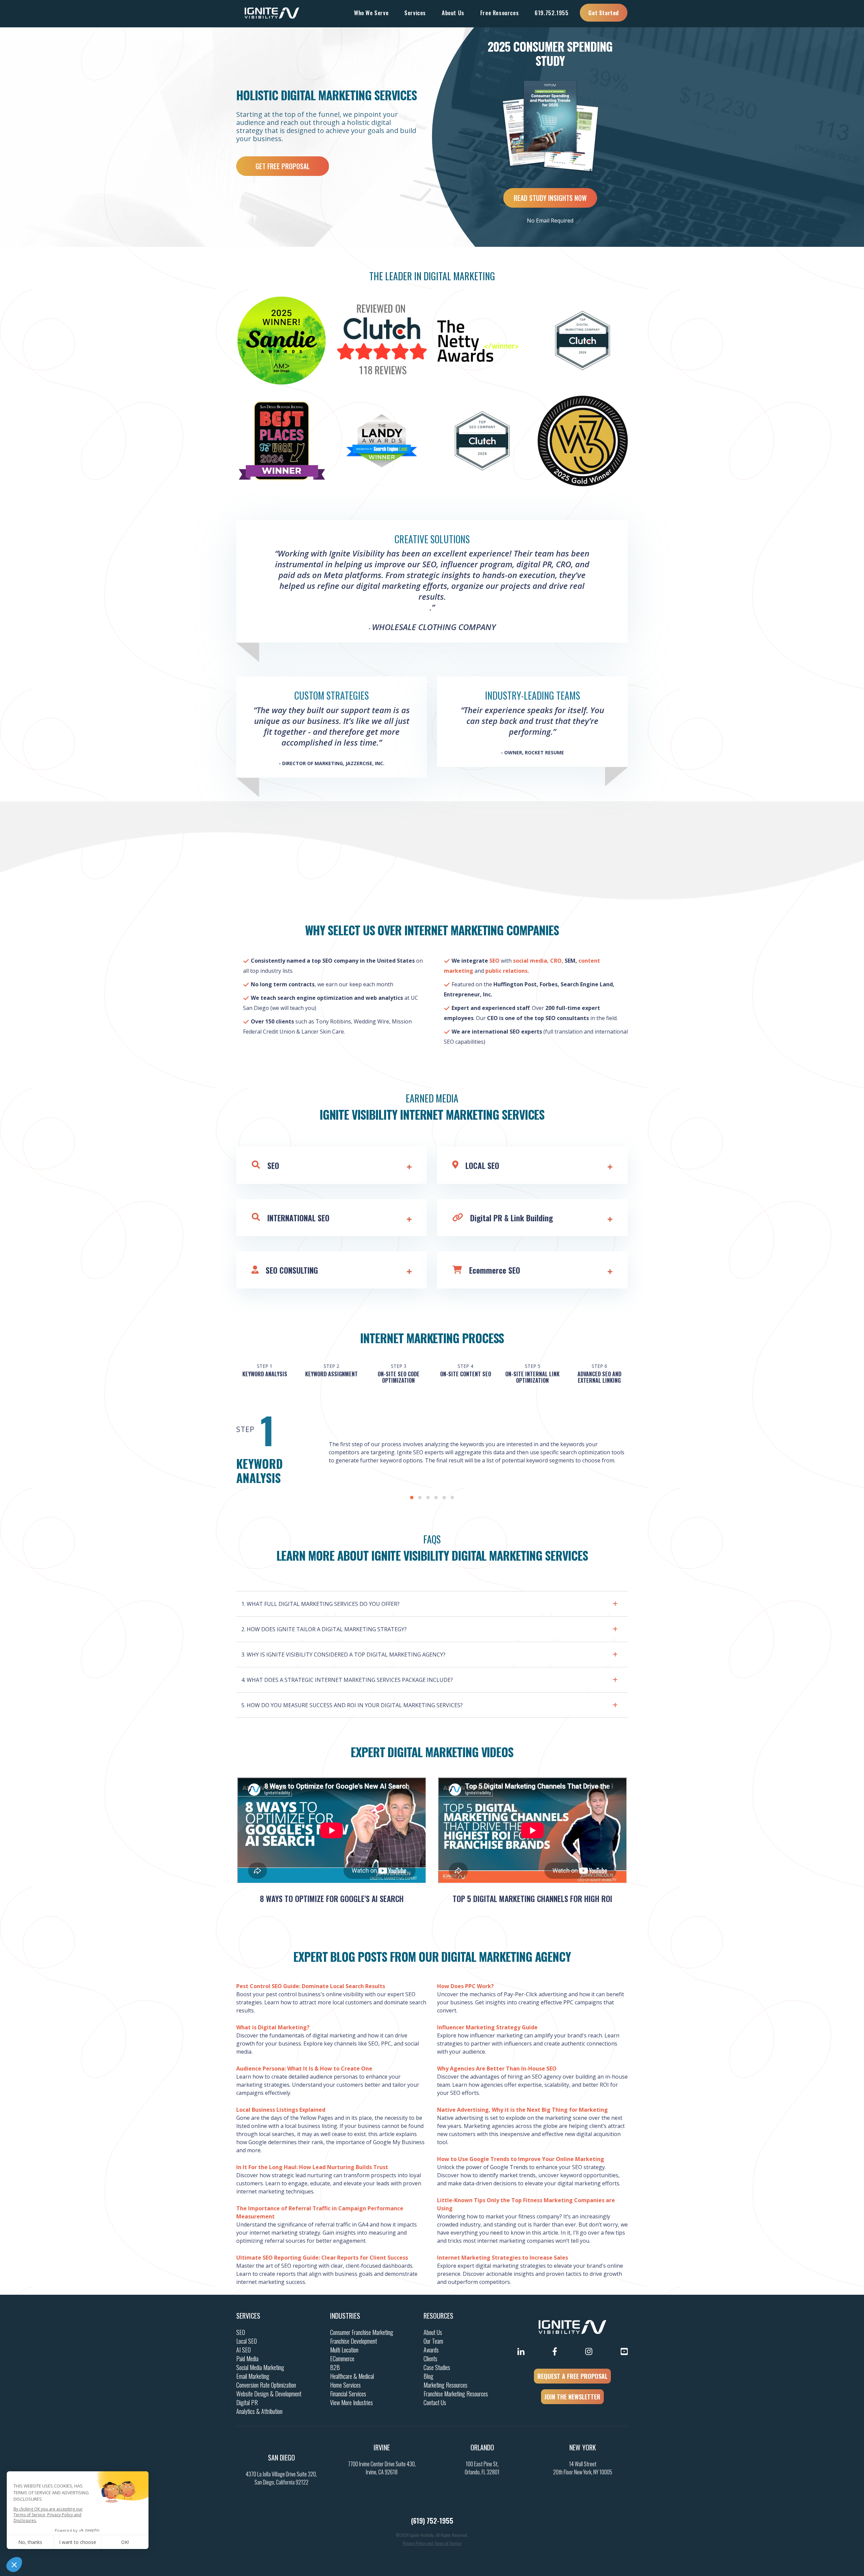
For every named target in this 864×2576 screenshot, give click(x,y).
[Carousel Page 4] (436, 1498)
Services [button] (415, 13)
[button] (432, 1602)
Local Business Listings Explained (281, 2110)
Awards (431, 2350)
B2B (335, 2367)
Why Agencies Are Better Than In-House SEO (497, 2068)
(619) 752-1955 (432, 2521)
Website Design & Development (269, 2394)
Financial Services (348, 2394)
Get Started (604, 13)
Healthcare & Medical (352, 2376)
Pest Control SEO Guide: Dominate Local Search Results (311, 1986)
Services (248, 2316)
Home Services (345, 2385)
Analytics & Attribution (259, 2411)
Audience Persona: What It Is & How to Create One (304, 2068)
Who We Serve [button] (371, 13)
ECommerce (342, 2359)
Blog (428, 2376)
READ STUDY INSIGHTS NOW (550, 198)
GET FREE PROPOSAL (283, 166)
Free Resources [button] (500, 13)
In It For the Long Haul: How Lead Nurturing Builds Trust (312, 2167)
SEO (494, 961)
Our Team (433, 2341)
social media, (530, 961)
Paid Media (247, 2359)
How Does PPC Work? (465, 1986)
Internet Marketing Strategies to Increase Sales (503, 2258)
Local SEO (247, 2341)
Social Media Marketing (260, 2367)
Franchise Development (354, 2341)
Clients (430, 2359)
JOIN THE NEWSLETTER (572, 2397)
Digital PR (247, 2402)
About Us (433, 2332)
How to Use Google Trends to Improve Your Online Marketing (521, 2159)
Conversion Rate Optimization (266, 2385)
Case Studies (437, 2367)
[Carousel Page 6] (452, 1498)
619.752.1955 (551, 13)
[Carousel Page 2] (420, 1498)
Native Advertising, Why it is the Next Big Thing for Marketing (522, 2110)
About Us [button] (453, 13)
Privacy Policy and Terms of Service (432, 2543)
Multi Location (344, 2350)
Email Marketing (253, 2376)
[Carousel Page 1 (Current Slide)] (412, 1498)
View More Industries (352, 2402)
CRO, (557, 961)
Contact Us (435, 2402)
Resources (438, 2316)
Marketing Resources (446, 2385)
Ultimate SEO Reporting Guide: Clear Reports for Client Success (322, 2258)
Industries (345, 2316)
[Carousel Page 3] (428, 1498)
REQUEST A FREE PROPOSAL (572, 2376)
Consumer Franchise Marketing (362, 2332)
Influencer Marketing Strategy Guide (487, 2027)
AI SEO (244, 2350)
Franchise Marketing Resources (456, 2394)
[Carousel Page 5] (444, 1498)
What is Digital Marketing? (273, 2027)
